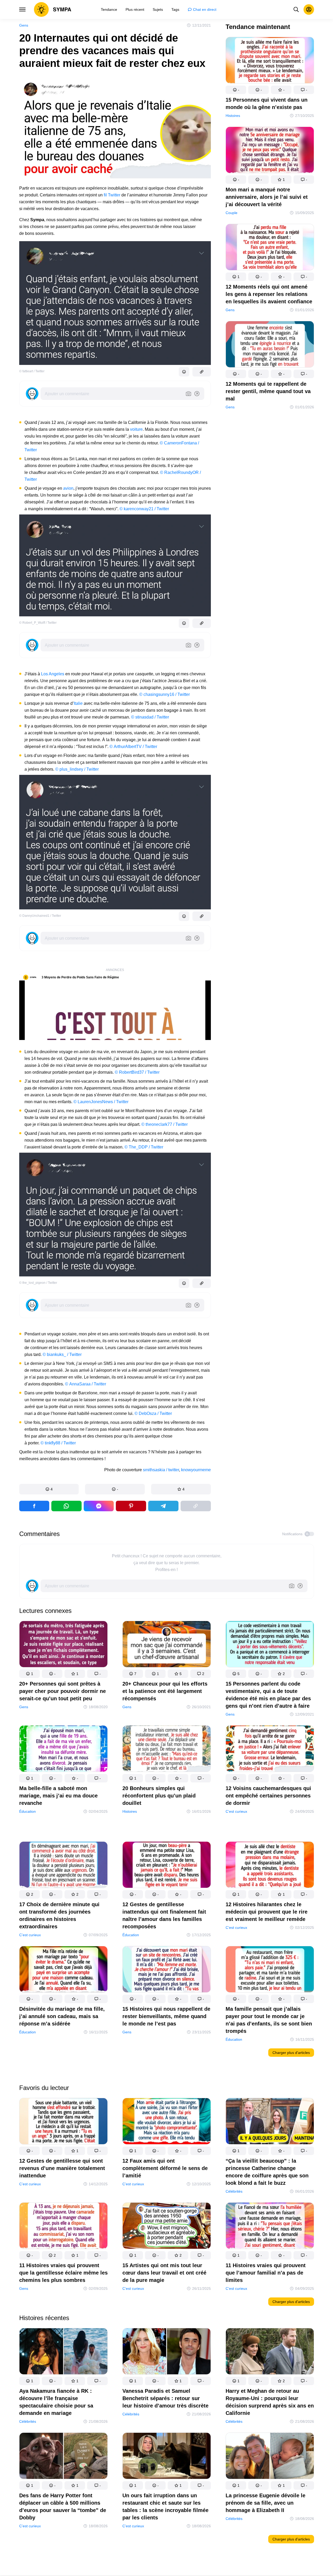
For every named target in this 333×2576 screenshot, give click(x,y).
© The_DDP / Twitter (144, 1147)
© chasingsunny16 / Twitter (165, 694)
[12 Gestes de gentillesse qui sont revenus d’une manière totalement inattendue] (63, 2122)
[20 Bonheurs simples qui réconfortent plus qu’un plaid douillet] (167, 1750)
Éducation (28, 1811)
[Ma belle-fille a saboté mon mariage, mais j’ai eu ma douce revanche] (63, 1750)
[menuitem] (109, 9)
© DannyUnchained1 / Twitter (40, 916)
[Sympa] (53, 9)
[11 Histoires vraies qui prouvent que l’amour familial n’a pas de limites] (270, 2227)
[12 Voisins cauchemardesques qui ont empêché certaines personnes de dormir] (270, 1750)
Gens (24, 25)
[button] (49, 1489)
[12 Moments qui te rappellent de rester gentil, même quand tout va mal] (270, 345)
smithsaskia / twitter (161, 1470)
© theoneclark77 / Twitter (165, 1124)
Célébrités (234, 2191)
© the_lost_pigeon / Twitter (38, 1283)
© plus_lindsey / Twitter (77, 769)
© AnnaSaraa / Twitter (86, 1384)
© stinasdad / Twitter (150, 717)
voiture (136, 429)
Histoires (233, 116)
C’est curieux (236, 1811)
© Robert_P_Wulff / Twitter (38, 623)
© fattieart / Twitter (32, 371)
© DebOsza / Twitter (153, 1413)
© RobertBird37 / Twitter (137, 1072)
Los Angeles (53, 674)
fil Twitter (113, 195)
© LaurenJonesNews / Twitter (101, 1102)
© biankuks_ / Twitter (62, 1354)
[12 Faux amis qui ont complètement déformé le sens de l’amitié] (167, 2122)
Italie (78, 703)
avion (68, 488)
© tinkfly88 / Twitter (58, 1443)
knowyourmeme (196, 1470)
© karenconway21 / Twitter (144, 509)
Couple (232, 213)
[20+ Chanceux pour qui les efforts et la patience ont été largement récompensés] (167, 1645)
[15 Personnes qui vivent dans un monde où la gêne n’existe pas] (270, 61)
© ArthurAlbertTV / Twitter (133, 747)
